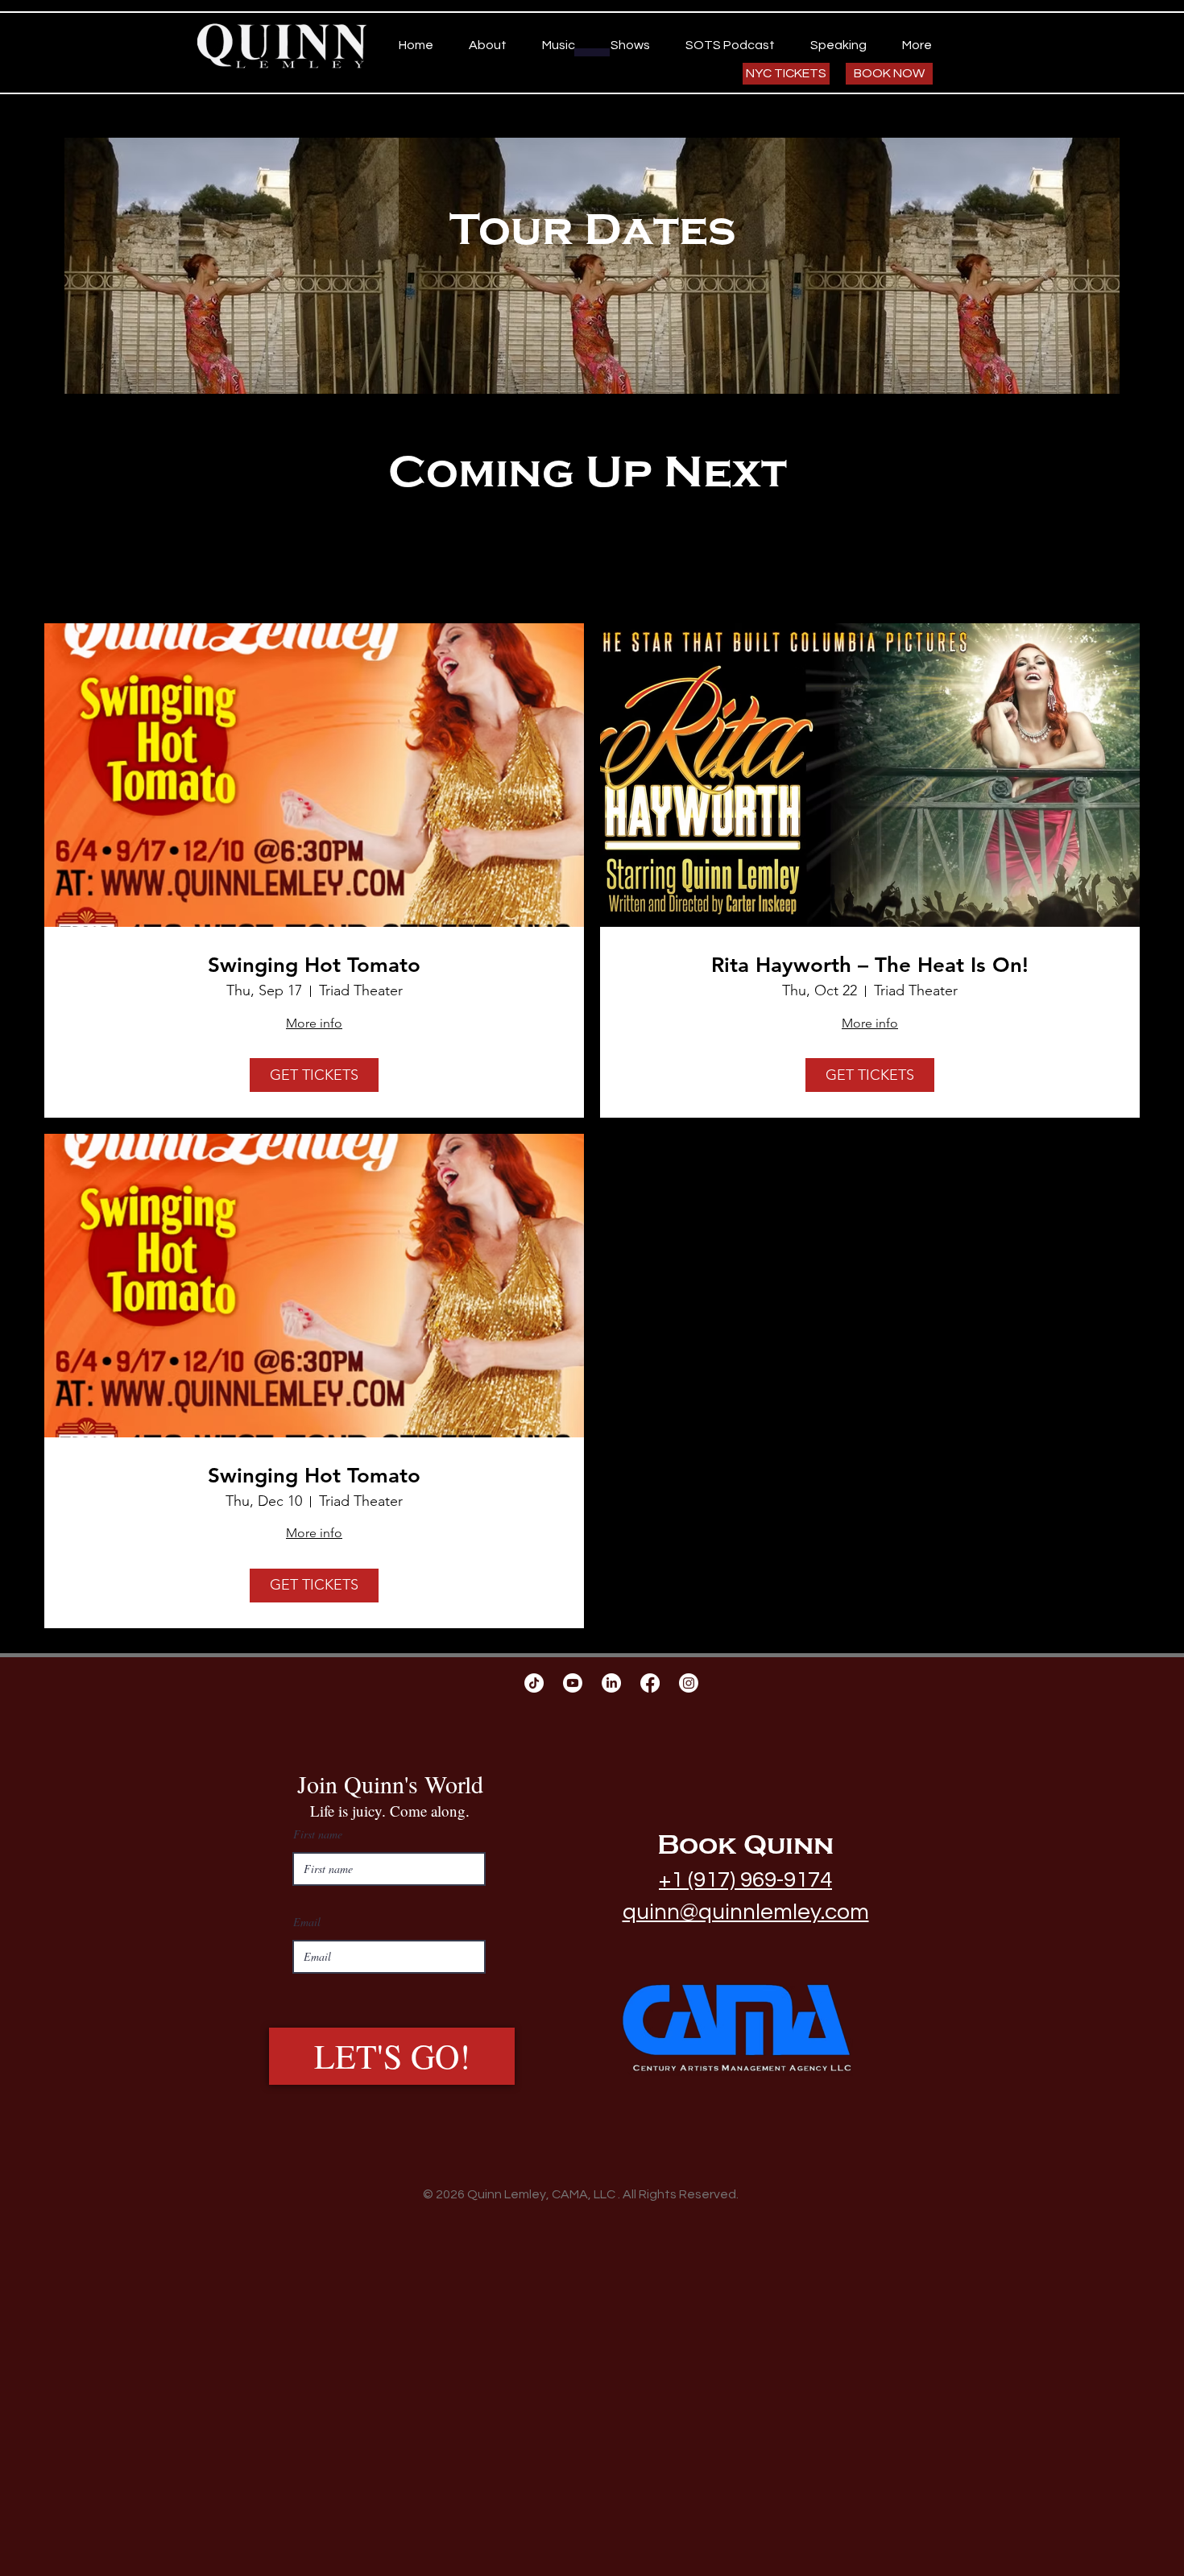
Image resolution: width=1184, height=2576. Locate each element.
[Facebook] (650, 1683)
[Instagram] (689, 1683)
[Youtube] (573, 1683)
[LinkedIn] (611, 1683)
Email (307, 1922)
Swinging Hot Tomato (314, 965)
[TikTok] (534, 1683)
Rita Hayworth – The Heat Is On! (870, 965)
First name (318, 1834)
